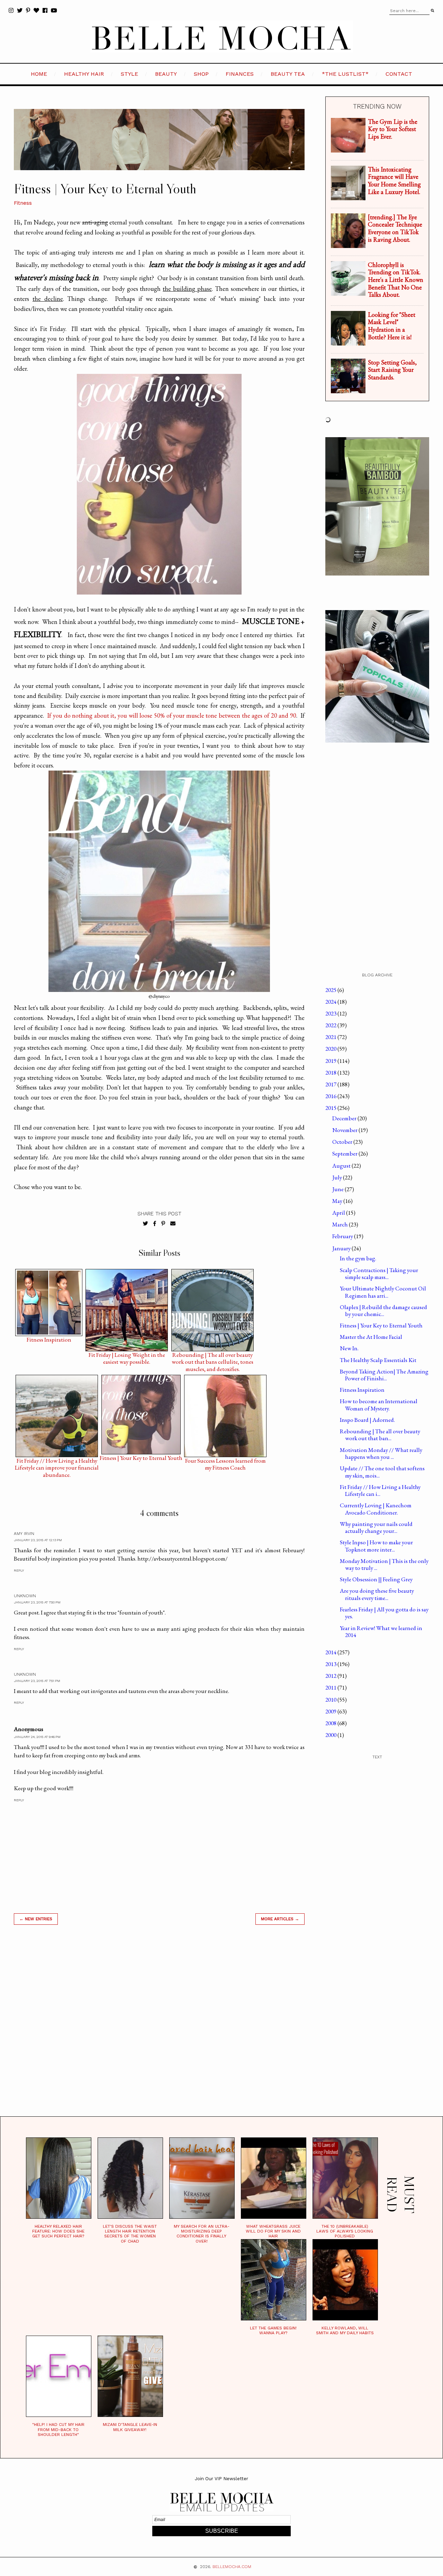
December (345, 1118)
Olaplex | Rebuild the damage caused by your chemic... (383, 1310)
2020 (331, 1049)
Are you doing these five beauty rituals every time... (377, 1594)
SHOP (201, 74)
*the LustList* (345, 74)
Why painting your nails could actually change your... (376, 1527)
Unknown (25, 1596)
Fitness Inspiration (49, 1340)
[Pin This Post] (163, 1224)
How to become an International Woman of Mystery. (379, 1405)
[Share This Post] (155, 1224)
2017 (331, 1084)
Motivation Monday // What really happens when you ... (381, 1453)
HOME (39, 74)
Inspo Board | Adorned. (367, 1420)
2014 (331, 1652)
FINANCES (240, 74)
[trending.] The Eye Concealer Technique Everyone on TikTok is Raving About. (395, 228)
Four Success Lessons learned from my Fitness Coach (225, 1462)
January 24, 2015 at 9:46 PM (37, 1737)
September (345, 1153)
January (342, 1248)
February (343, 1236)
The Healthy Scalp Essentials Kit (378, 1360)
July (338, 1177)
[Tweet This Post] (146, 1224)
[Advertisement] (159, 2029)
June (338, 1189)
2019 (331, 1061)
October (343, 1142)
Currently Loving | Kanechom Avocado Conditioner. (376, 1509)
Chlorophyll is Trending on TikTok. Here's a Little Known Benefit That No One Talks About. (396, 280)
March (341, 1224)
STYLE (129, 74)
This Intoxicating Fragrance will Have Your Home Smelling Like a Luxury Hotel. (394, 181)
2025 (331, 990)
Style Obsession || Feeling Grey (376, 1579)
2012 (331, 1676)
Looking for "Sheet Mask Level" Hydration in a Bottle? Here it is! (392, 326)
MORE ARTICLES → (280, 1919)
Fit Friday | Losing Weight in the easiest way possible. (127, 1356)
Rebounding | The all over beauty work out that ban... (380, 1435)
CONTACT (399, 74)
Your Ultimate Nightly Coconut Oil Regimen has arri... (383, 1292)
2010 (331, 1700)
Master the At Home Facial (371, 1337)
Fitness (23, 203)
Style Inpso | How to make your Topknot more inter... (376, 1546)
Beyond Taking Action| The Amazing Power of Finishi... (384, 1375)
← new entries (36, 1919)
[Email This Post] (173, 1224)
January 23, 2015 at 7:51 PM (37, 1681)
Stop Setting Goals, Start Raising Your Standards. (392, 370)
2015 (331, 1108)
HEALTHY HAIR (84, 74)
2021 (331, 1037)
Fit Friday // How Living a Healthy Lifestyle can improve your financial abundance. (57, 1462)
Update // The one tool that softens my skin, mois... (382, 1472)
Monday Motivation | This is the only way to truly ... (384, 1564)
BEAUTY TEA (288, 74)
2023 (331, 1013)
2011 (331, 1687)
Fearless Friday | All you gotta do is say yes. (384, 1613)
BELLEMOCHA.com (232, 2567)
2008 (331, 1723)
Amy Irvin (24, 1534)
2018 (331, 1073)
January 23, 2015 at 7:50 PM (37, 1602)
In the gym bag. (358, 1258)
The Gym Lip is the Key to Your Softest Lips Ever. (393, 129)
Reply (19, 1570)
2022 (331, 1025)
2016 (331, 1096)
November (345, 1130)
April (339, 1213)
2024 (331, 1002)
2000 (331, 1735)
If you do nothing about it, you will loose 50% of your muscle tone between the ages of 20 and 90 (172, 715)
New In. (349, 1348)
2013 (331, 1664)
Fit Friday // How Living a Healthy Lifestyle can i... (380, 1490)
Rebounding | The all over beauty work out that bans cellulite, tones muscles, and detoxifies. (213, 1356)
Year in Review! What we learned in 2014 (381, 1631)
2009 (331, 1711)
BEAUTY (166, 74)
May (338, 1201)
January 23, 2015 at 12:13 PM (38, 1540)
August (342, 1166)
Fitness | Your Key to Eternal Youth (141, 1458)
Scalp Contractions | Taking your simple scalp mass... (379, 1273)
